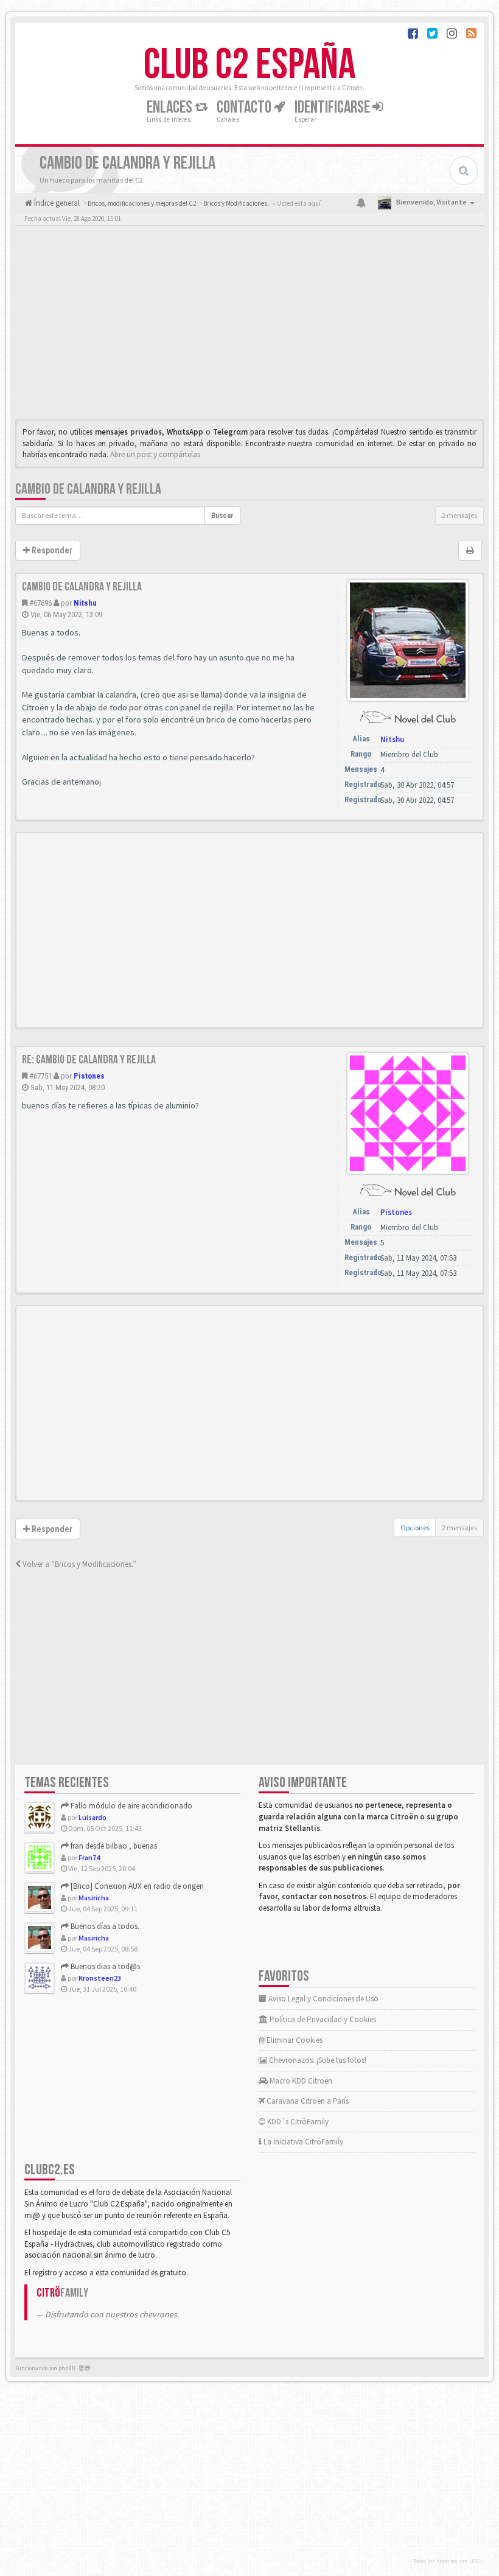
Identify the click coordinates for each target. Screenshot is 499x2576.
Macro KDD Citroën (300, 2081)
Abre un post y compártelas (155, 454)
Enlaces (171, 107)
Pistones (89, 1076)
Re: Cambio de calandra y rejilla (89, 1060)
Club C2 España (249, 65)
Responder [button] (51, 550)
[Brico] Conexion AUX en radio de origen (136, 1886)
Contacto (245, 107)
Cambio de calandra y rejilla (88, 489)
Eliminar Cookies (294, 2040)
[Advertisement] (249, 326)
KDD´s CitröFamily (297, 2122)
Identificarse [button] (333, 107)
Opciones (415, 1528)
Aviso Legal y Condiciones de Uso (323, 1999)
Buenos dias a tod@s (104, 1966)
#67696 (40, 603)
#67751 (40, 1076)
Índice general (56, 203)
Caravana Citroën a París (307, 2101)
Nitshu (85, 603)
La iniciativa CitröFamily (302, 2142)
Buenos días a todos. (104, 1926)
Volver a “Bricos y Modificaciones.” (79, 1564)
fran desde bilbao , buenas (113, 1846)
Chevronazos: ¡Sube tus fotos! (317, 2060)
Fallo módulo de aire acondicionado (131, 1806)
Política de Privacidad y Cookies (322, 2019)
